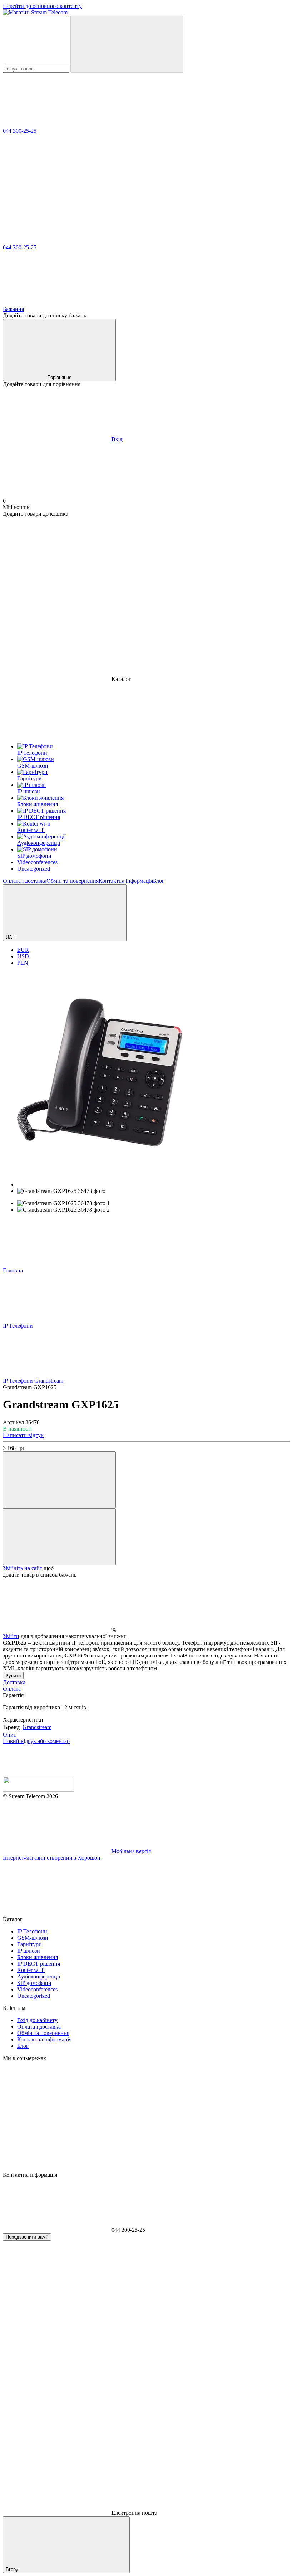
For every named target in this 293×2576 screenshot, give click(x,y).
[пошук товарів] (127, 44)
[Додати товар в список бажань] (59, 1537)
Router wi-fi (31, 1970)
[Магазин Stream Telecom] (39, 1790)
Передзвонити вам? (27, 2237)
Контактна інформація (126, 881)
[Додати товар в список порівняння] (59, 1480)
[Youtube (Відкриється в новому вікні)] (56, 624)
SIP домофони (34, 1983)
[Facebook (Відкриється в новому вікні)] (164, 569)
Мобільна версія (130, 1851)
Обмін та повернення (73, 881)
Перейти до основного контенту (42, 6)
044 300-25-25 (20, 131)
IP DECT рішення (39, 1964)
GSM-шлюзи (33, 1938)
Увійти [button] (11, 1636)
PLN (23, 963)
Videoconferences (37, 1989)
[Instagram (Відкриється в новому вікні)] (56, 569)
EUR (23, 950)
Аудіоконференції (39, 1976)
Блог (159, 881)
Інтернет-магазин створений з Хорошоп (52, 1858)
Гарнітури (29, 1944)
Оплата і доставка (25, 881)
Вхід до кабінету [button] (37, 2020)
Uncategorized (34, 1996)
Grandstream (37, 1727)
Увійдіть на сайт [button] (23, 1568)
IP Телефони (32, 1931)
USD (23, 956)
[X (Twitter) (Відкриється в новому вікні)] (164, 624)
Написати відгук (23, 1435)
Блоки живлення (38, 1957)
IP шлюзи (29, 1951)
